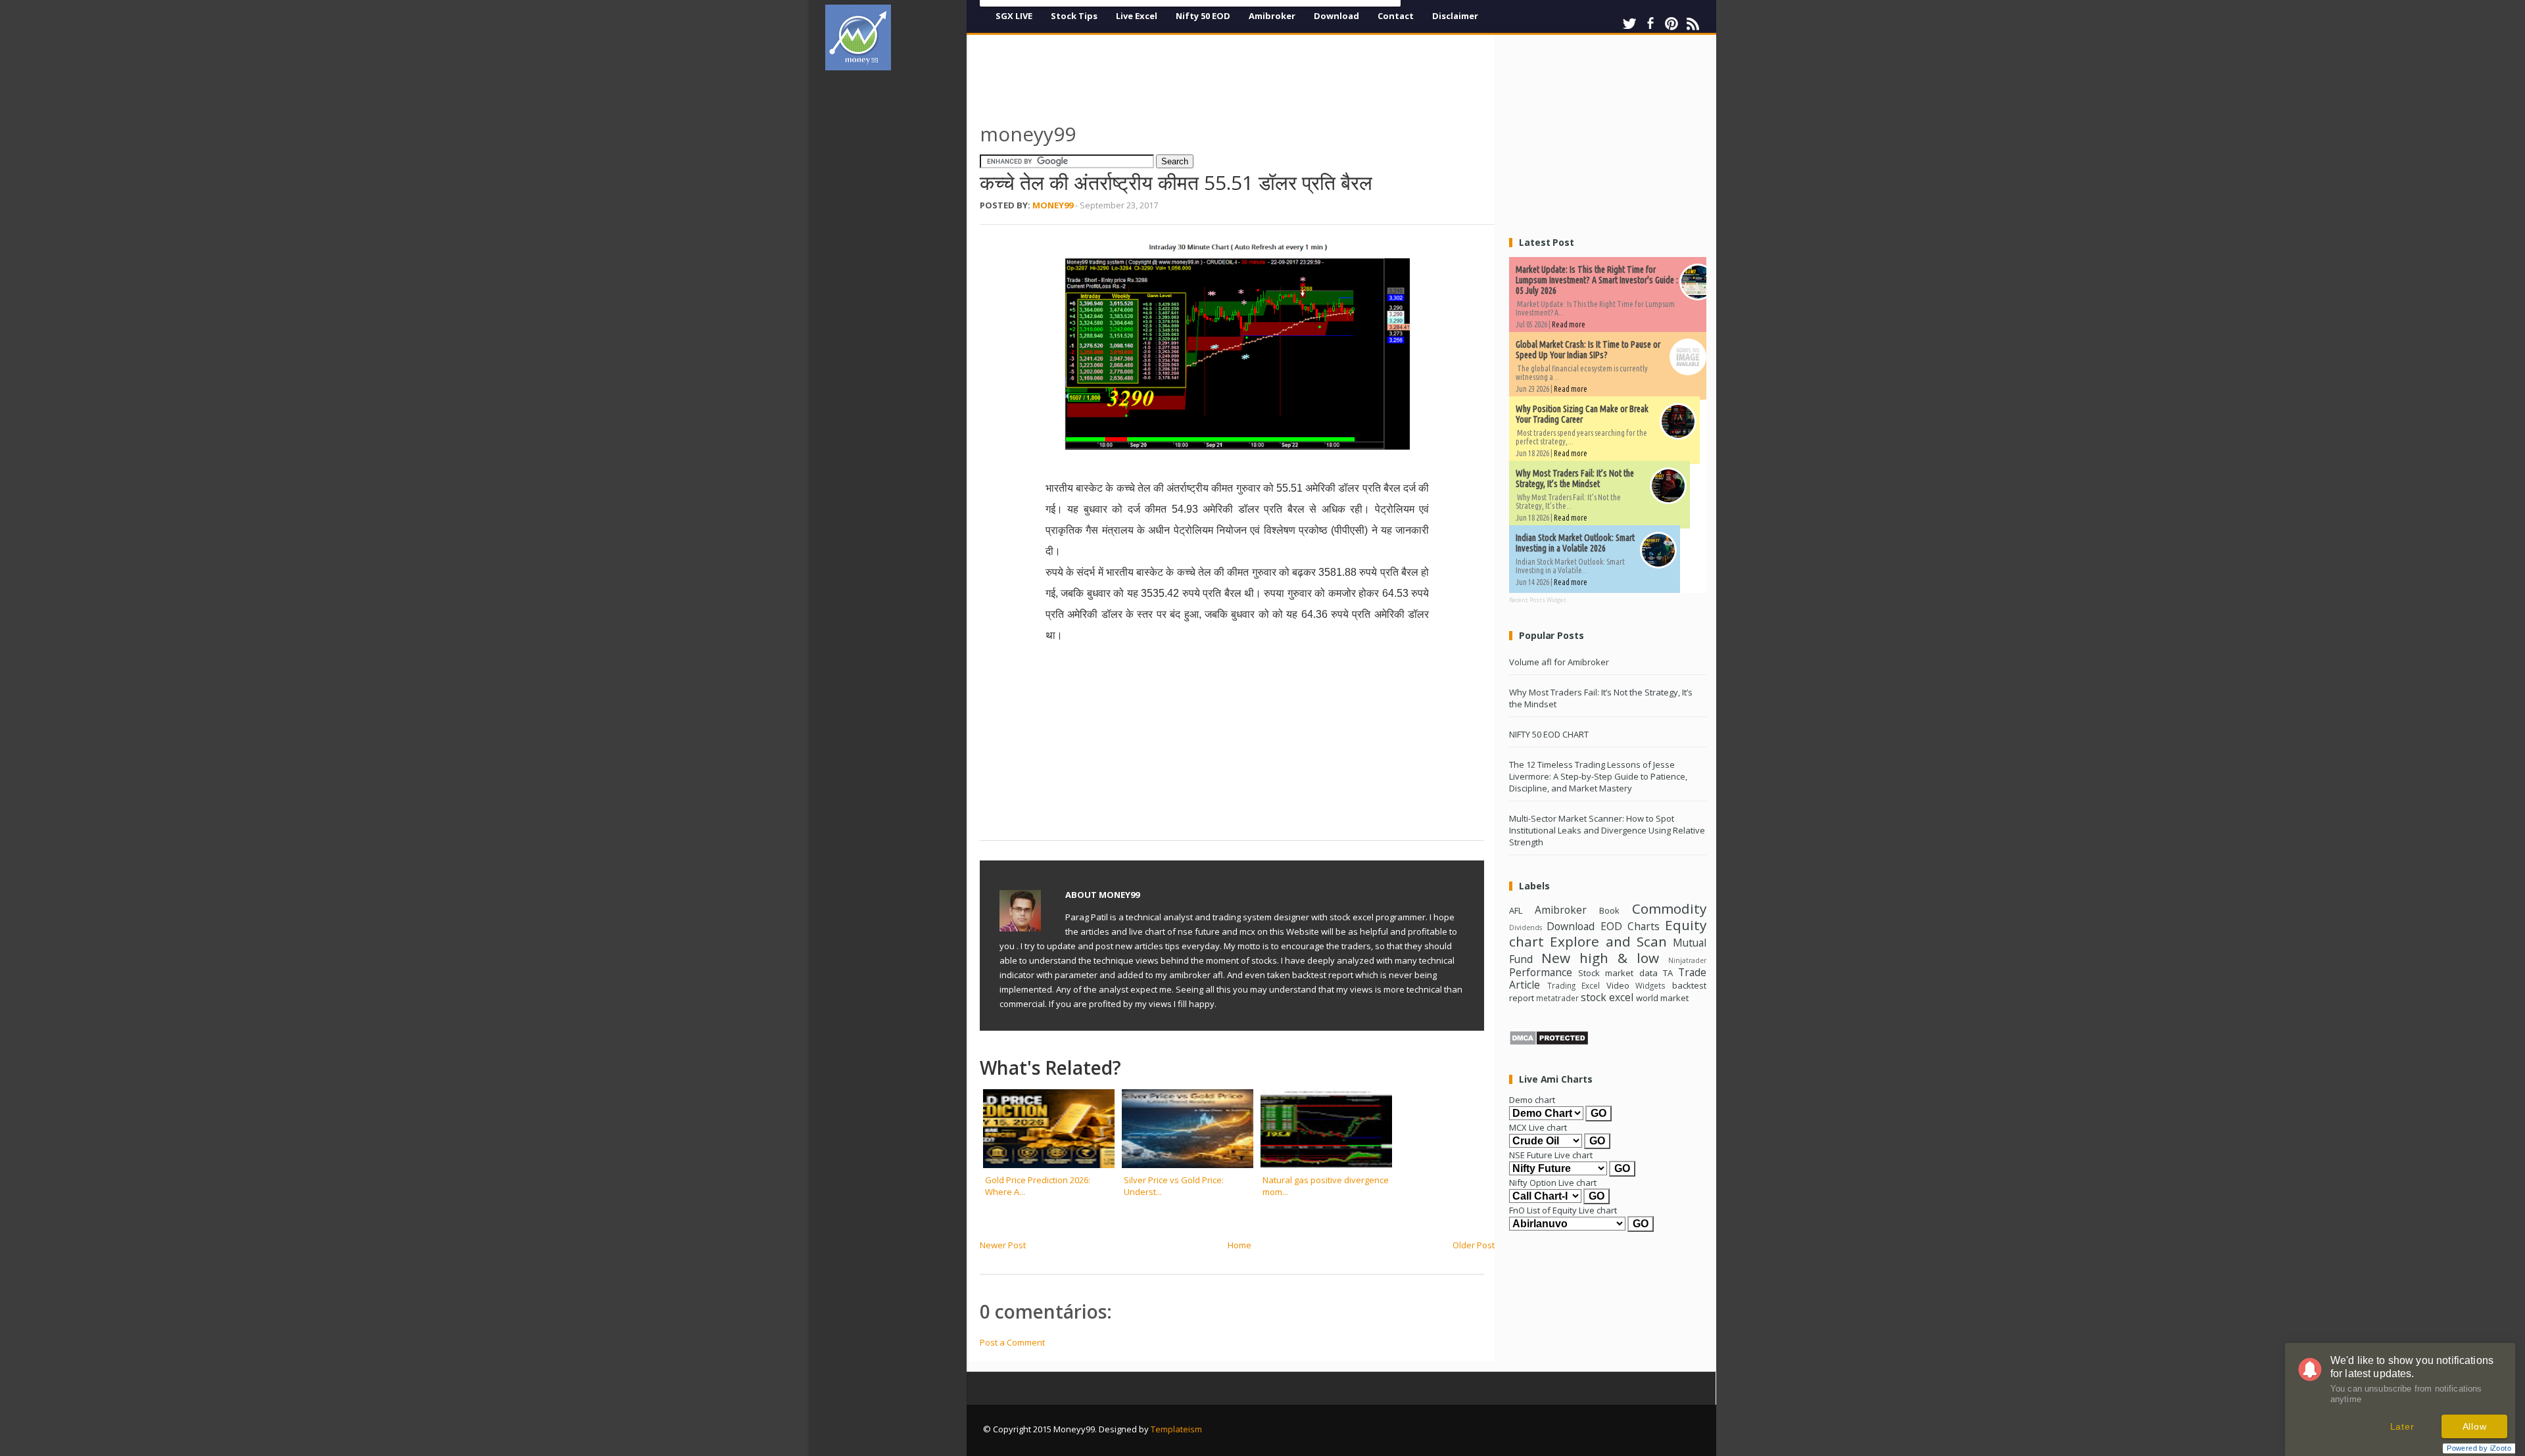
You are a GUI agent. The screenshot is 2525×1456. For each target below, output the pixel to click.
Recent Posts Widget (1538, 600)
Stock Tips (1074, 16)
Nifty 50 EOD (1203, 16)
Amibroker (1272, 16)
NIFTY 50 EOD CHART (1549, 734)
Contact (1396, 16)
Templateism (1176, 1429)
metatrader (1557, 998)
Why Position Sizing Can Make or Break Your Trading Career (1582, 414)
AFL (1516, 910)
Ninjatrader (1687, 960)
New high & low (1600, 958)
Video (1618, 985)
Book (1609, 910)
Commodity (1669, 908)
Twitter (1629, 24)
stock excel (1607, 997)
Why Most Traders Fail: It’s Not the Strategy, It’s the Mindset (1575, 479)
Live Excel (1137, 16)
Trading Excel (1574, 985)
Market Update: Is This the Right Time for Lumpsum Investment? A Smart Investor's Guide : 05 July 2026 (1597, 280)
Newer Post (1003, 1245)
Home (1239, 1245)
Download (1336, 16)
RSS (1693, 24)
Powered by (2479, 1448)
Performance (1541, 972)
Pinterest (1671, 24)
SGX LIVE (1014, 16)
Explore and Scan (1608, 941)
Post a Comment (1012, 1342)
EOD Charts (1630, 926)
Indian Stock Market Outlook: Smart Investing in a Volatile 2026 (1575, 543)
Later (2402, 1426)
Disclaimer (1455, 16)
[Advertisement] (901, 279)
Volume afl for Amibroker (1559, 662)
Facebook (1650, 24)
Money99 (1053, 205)
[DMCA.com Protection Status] (1549, 1043)
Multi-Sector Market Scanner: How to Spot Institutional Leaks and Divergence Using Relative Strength (1607, 830)
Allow (2475, 1426)
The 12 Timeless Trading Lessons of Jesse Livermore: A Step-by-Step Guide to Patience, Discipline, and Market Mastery (1598, 776)
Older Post (1474, 1245)
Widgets (1650, 985)
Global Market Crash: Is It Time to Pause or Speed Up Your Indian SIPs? (1588, 350)
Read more (1569, 324)
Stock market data (1618, 973)
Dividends (1526, 928)
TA (1668, 973)
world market (1662, 998)
